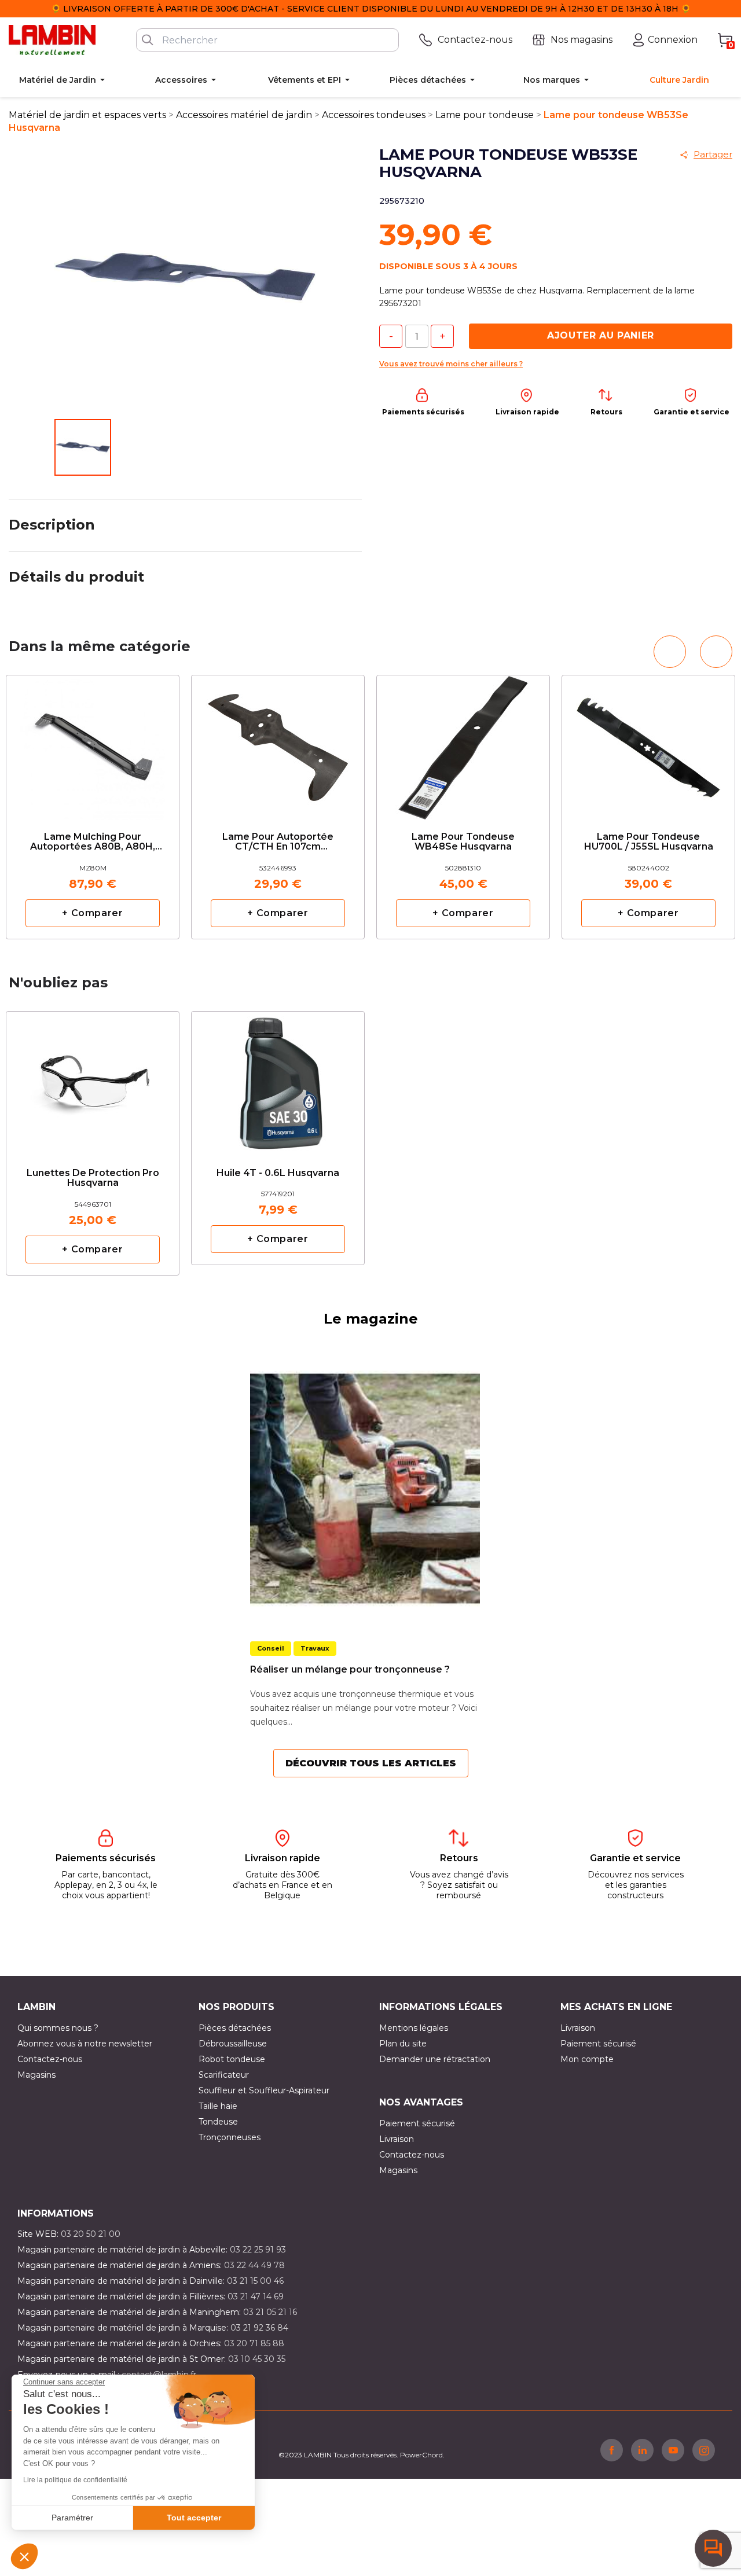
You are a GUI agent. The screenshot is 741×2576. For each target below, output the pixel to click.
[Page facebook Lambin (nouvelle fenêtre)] (612, 2450)
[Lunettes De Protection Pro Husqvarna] (93, 1080)
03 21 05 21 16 (270, 2312)
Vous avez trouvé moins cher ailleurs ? (451, 364)
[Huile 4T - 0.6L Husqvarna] (278, 1075)
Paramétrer (72, 2518)
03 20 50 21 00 (91, 2234)
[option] (93, 807)
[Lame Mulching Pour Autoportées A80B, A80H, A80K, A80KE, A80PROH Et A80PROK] (93, 743)
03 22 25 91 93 (258, 2250)
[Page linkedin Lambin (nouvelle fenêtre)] (642, 2450)
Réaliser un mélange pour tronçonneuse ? (350, 1669)
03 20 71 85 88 (254, 2343)
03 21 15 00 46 (255, 2281)
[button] (24, 2556)
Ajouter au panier (601, 335)
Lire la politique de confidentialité (75, 2480)
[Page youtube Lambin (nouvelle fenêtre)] (673, 2450)
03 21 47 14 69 (256, 2296)
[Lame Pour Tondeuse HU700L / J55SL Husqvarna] (648, 743)
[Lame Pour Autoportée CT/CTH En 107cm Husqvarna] (278, 743)
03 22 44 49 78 (254, 2265)
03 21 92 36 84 (259, 2328)
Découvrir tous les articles (371, 1763)
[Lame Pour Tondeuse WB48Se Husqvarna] (463, 743)
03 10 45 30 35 (257, 2359)
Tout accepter (194, 2518)
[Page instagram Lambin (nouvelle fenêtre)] (704, 2450)
